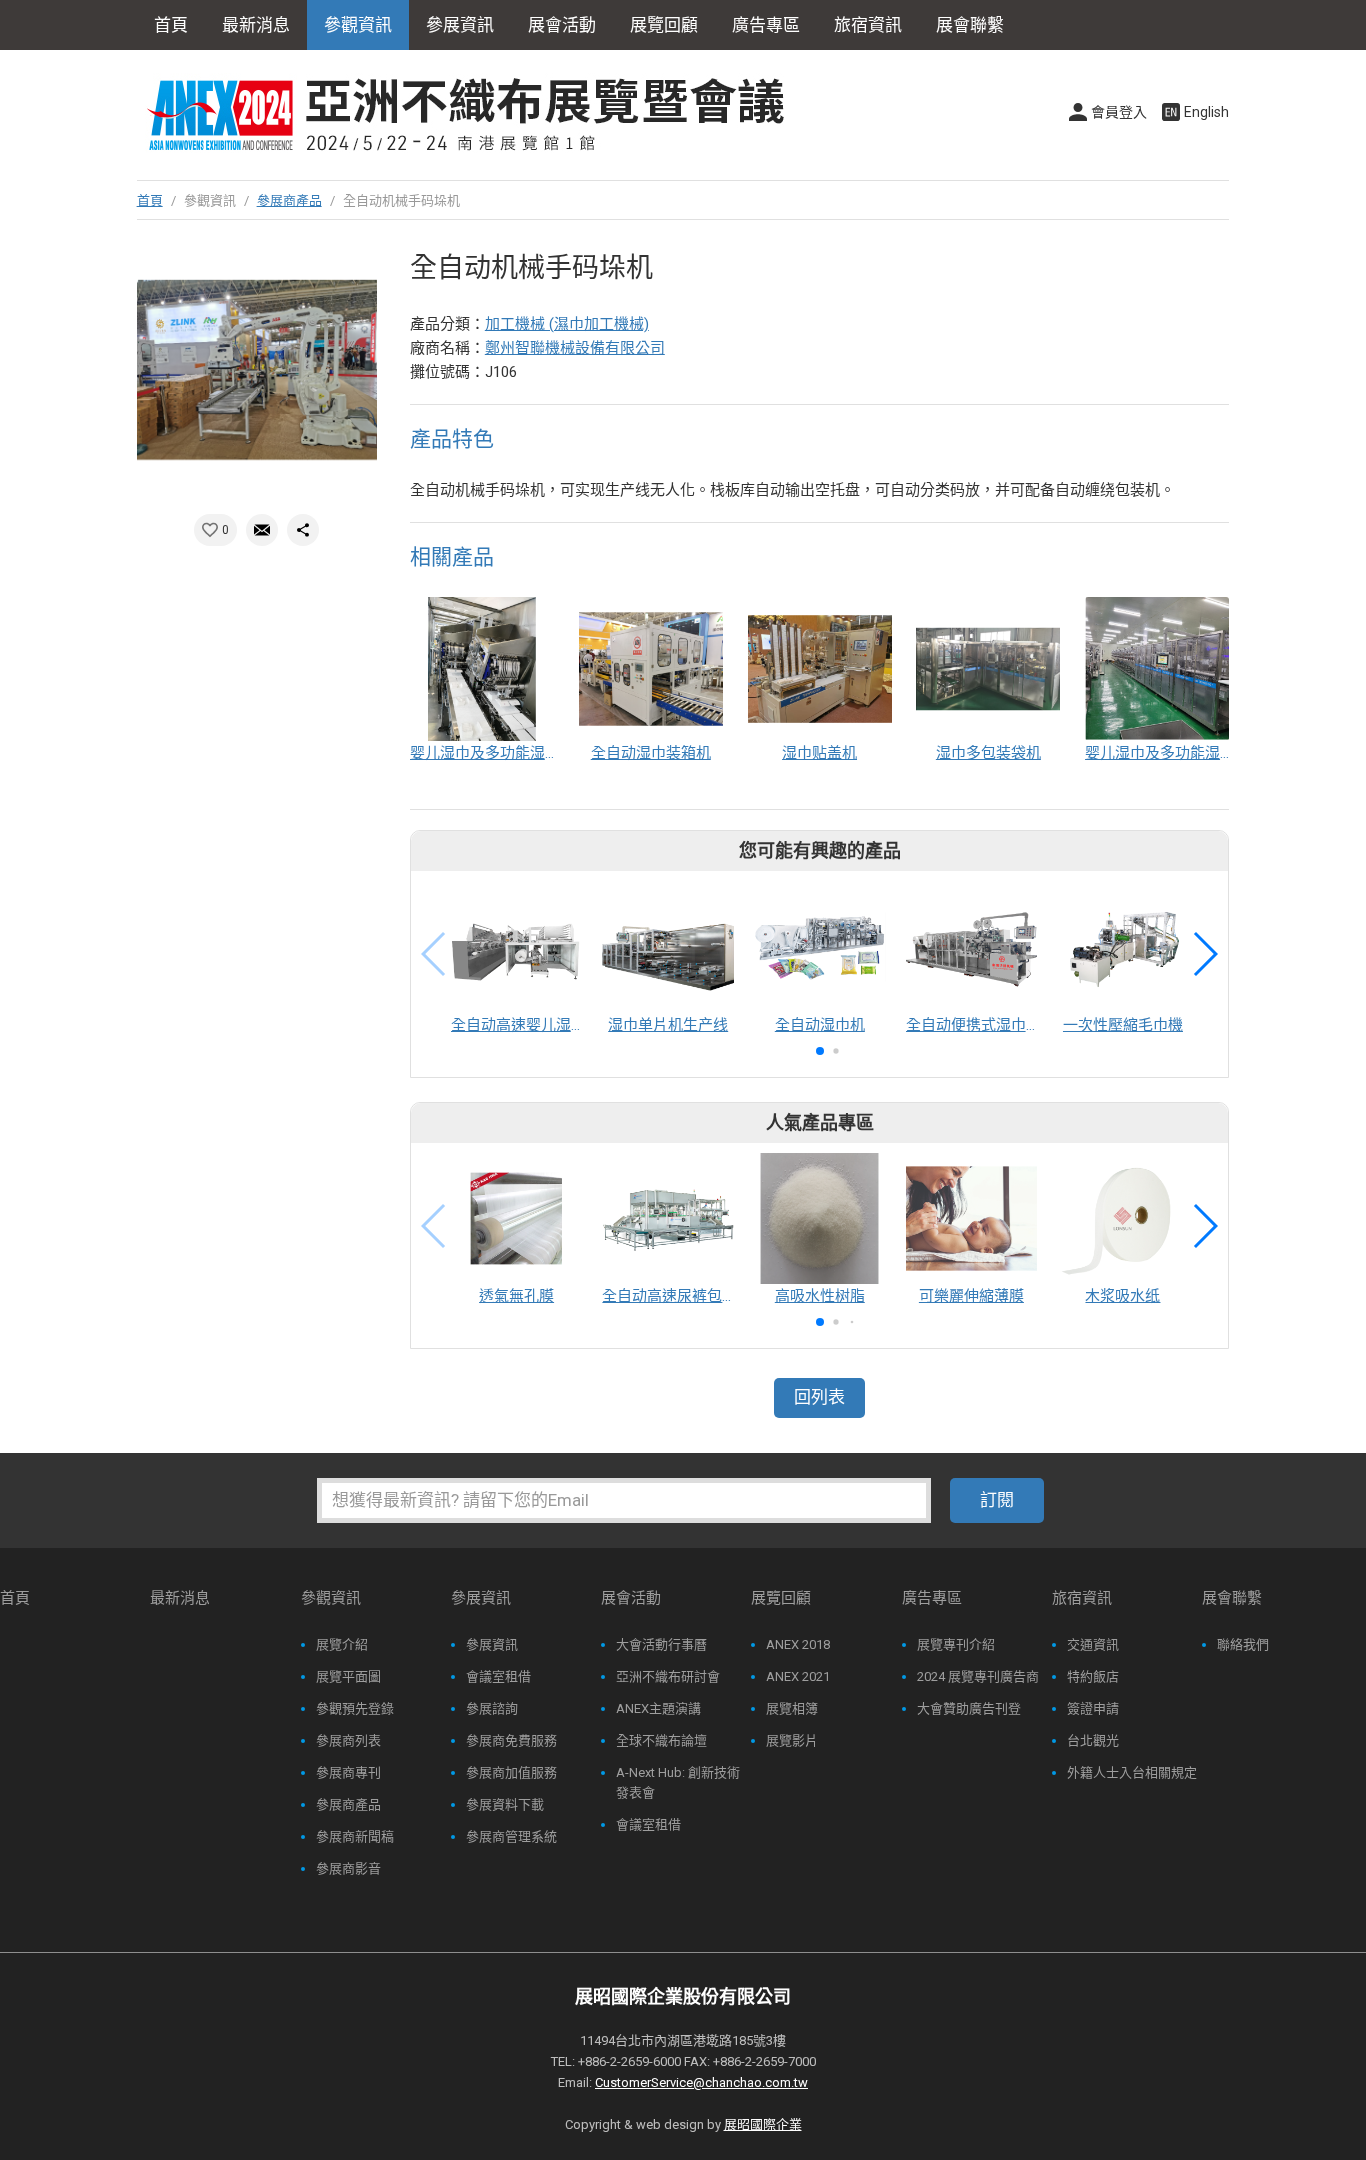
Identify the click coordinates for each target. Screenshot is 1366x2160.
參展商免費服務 (511, 1740)
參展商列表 (348, 1740)
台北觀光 (1093, 1740)
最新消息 (256, 25)
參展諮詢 (492, 1708)
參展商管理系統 (511, 1836)
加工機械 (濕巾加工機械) (567, 324)
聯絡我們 (1243, 1644)
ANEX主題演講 (658, 1708)
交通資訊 (1093, 1644)
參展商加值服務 (511, 1772)
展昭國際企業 (763, 2124)
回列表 (819, 1397)
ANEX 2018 (798, 1644)
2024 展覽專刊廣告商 (978, 1676)
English (1206, 112)
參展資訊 (492, 1644)
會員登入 (1119, 112)
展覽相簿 (792, 1708)
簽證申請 (1093, 1708)
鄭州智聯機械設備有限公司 (575, 348)
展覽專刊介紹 (956, 1644)
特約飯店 (1093, 1676)
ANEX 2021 (798, 1676)
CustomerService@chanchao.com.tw (701, 2082)
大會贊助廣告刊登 (969, 1708)
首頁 (171, 25)
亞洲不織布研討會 (668, 1676)
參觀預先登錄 (355, 1708)
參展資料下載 (505, 1804)
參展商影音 (348, 1868)
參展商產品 (289, 200)
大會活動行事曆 (661, 1644)
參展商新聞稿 (355, 1836)
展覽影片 (792, 1740)
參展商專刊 (348, 1772)
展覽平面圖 (348, 1676)
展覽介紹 (342, 1644)
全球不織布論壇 (661, 1740)
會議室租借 (498, 1676)
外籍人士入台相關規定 (1132, 1772)
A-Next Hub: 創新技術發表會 (678, 1782)
